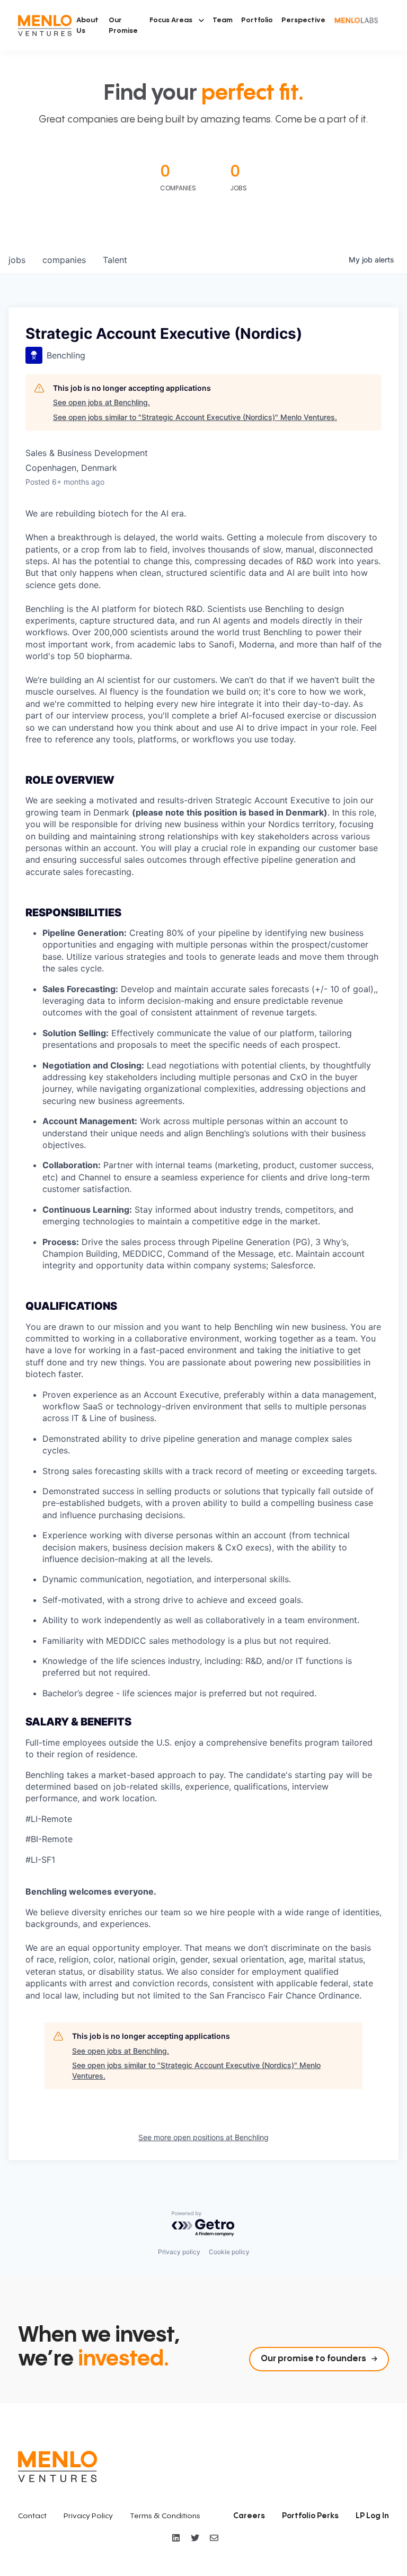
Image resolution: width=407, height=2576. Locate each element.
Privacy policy (179, 2252)
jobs (17, 260)
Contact (32, 2516)
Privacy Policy (88, 2516)
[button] (177, 20)
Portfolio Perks (310, 2516)
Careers (249, 2516)
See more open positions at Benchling (203, 2137)
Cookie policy (229, 2252)
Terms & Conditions (165, 2516)
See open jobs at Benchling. (101, 402)
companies (64, 260)
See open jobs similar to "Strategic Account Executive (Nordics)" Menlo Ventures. (195, 417)
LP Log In (372, 2516)
